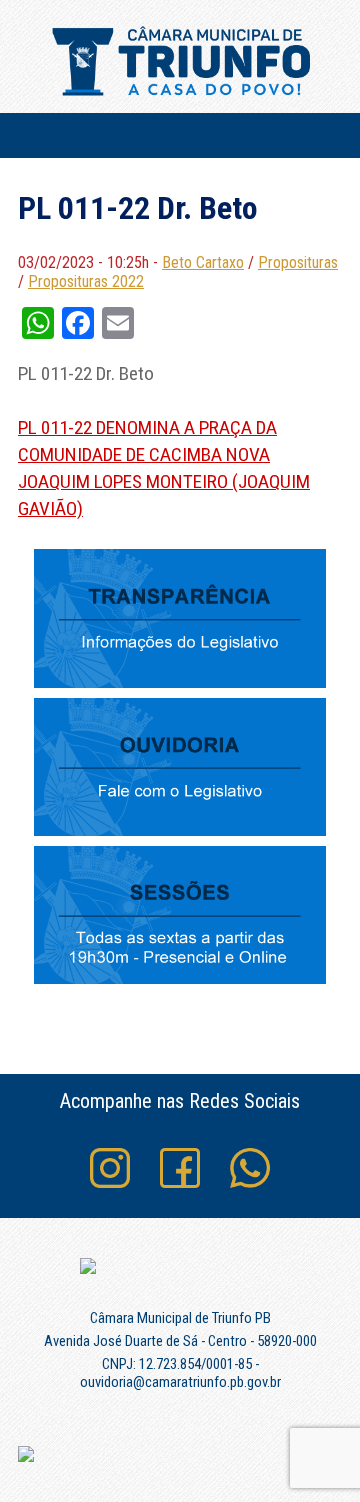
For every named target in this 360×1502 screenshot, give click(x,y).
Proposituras (298, 262)
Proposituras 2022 (86, 281)
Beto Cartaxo (203, 262)
